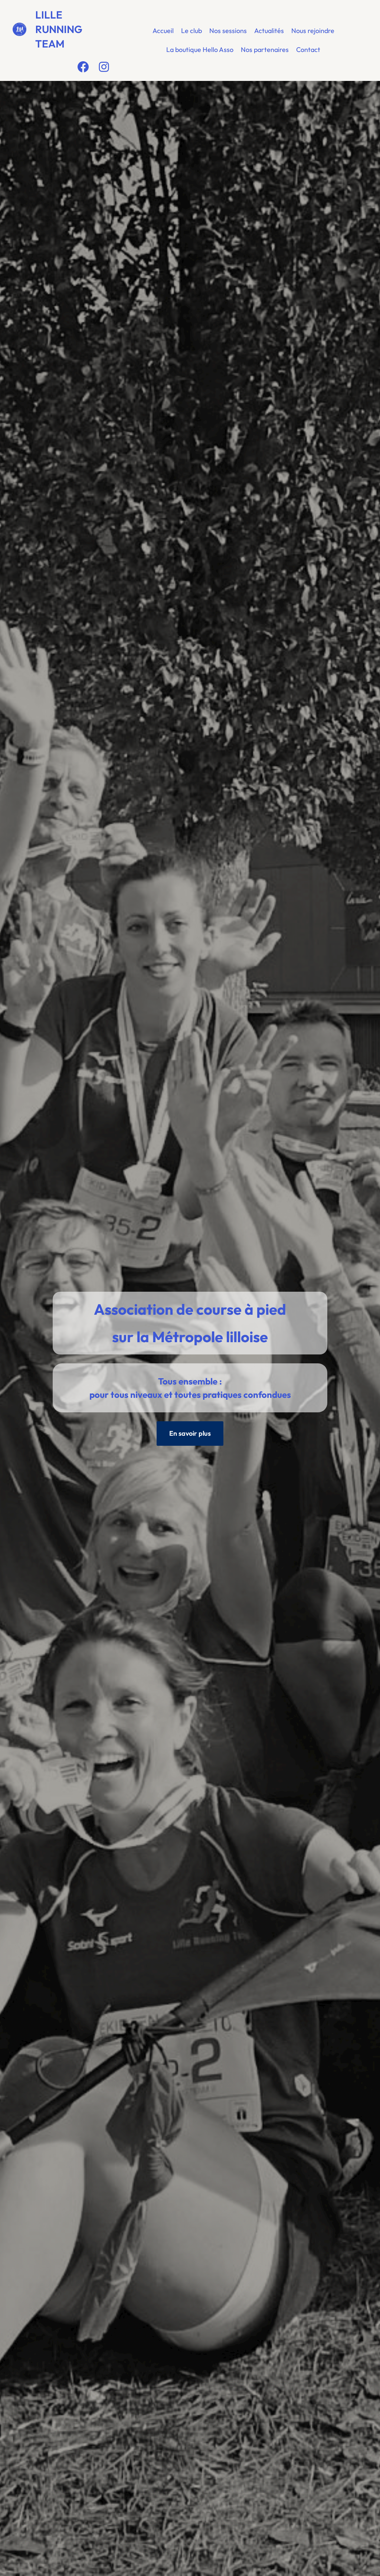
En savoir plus (190, 1433)
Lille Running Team (59, 29)
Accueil (163, 31)
